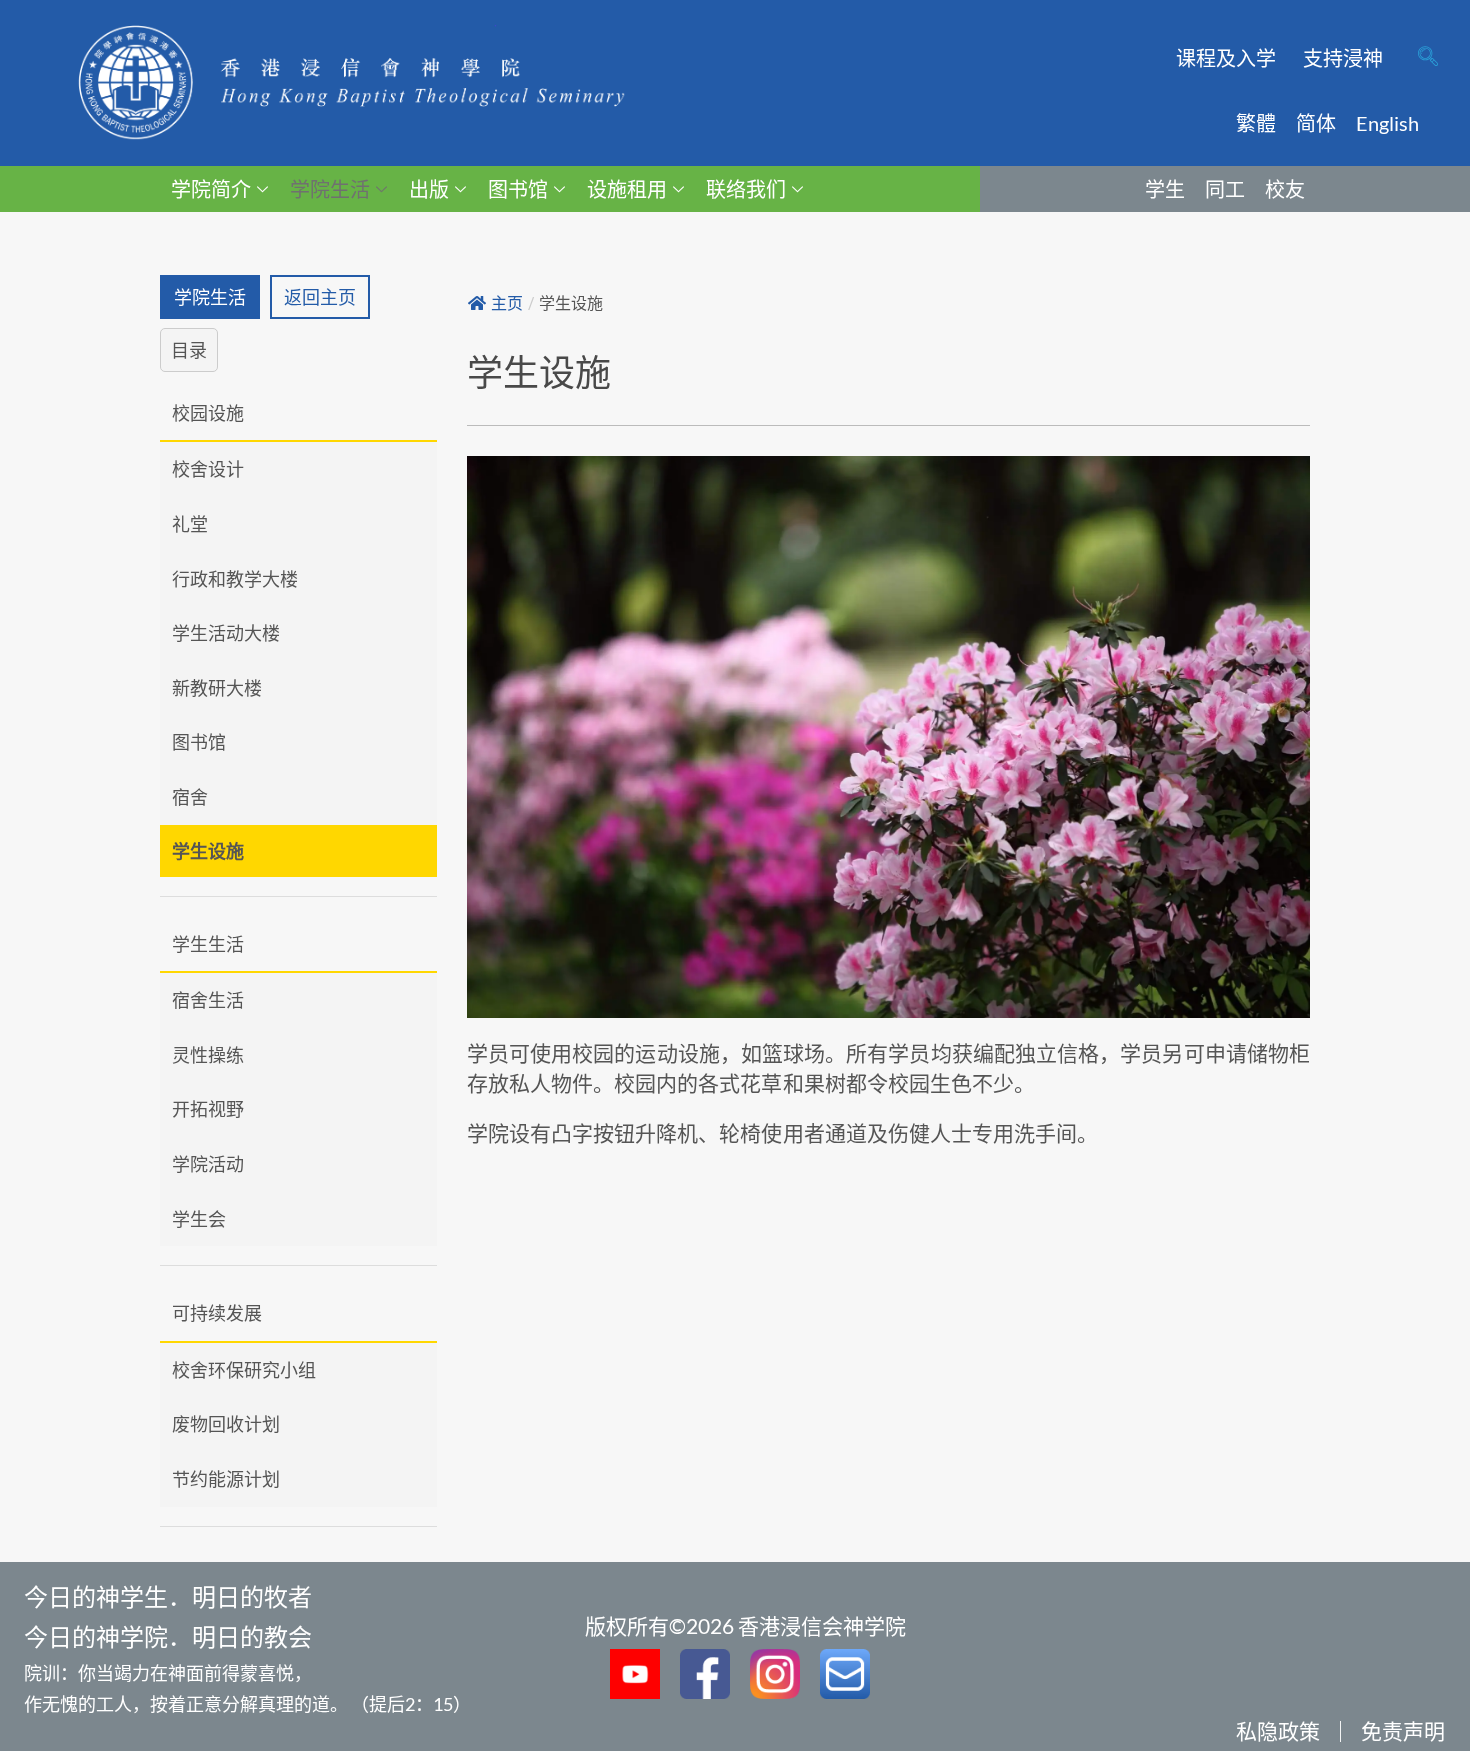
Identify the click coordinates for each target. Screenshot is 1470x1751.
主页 (507, 303)
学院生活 (330, 189)
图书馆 (518, 189)
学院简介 (211, 189)
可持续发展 (217, 1313)
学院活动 (208, 1164)
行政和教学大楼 (235, 579)
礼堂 (190, 524)
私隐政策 (1278, 1730)
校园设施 (208, 413)
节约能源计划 (226, 1479)
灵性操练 (208, 1055)
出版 (429, 189)
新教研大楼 (217, 688)
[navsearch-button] (1428, 58)
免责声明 (1403, 1730)
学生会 (199, 1219)
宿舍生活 (208, 1000)
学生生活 (208, 944)
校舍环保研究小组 (244, 1370)
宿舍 (190, 797)
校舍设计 (208, 469)
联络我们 (746, 189)
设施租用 (627, 189)
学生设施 (208, 851)
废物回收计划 (226, 1424)
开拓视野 (208, 1109)
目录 (189, 350)
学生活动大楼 (226, 633)
